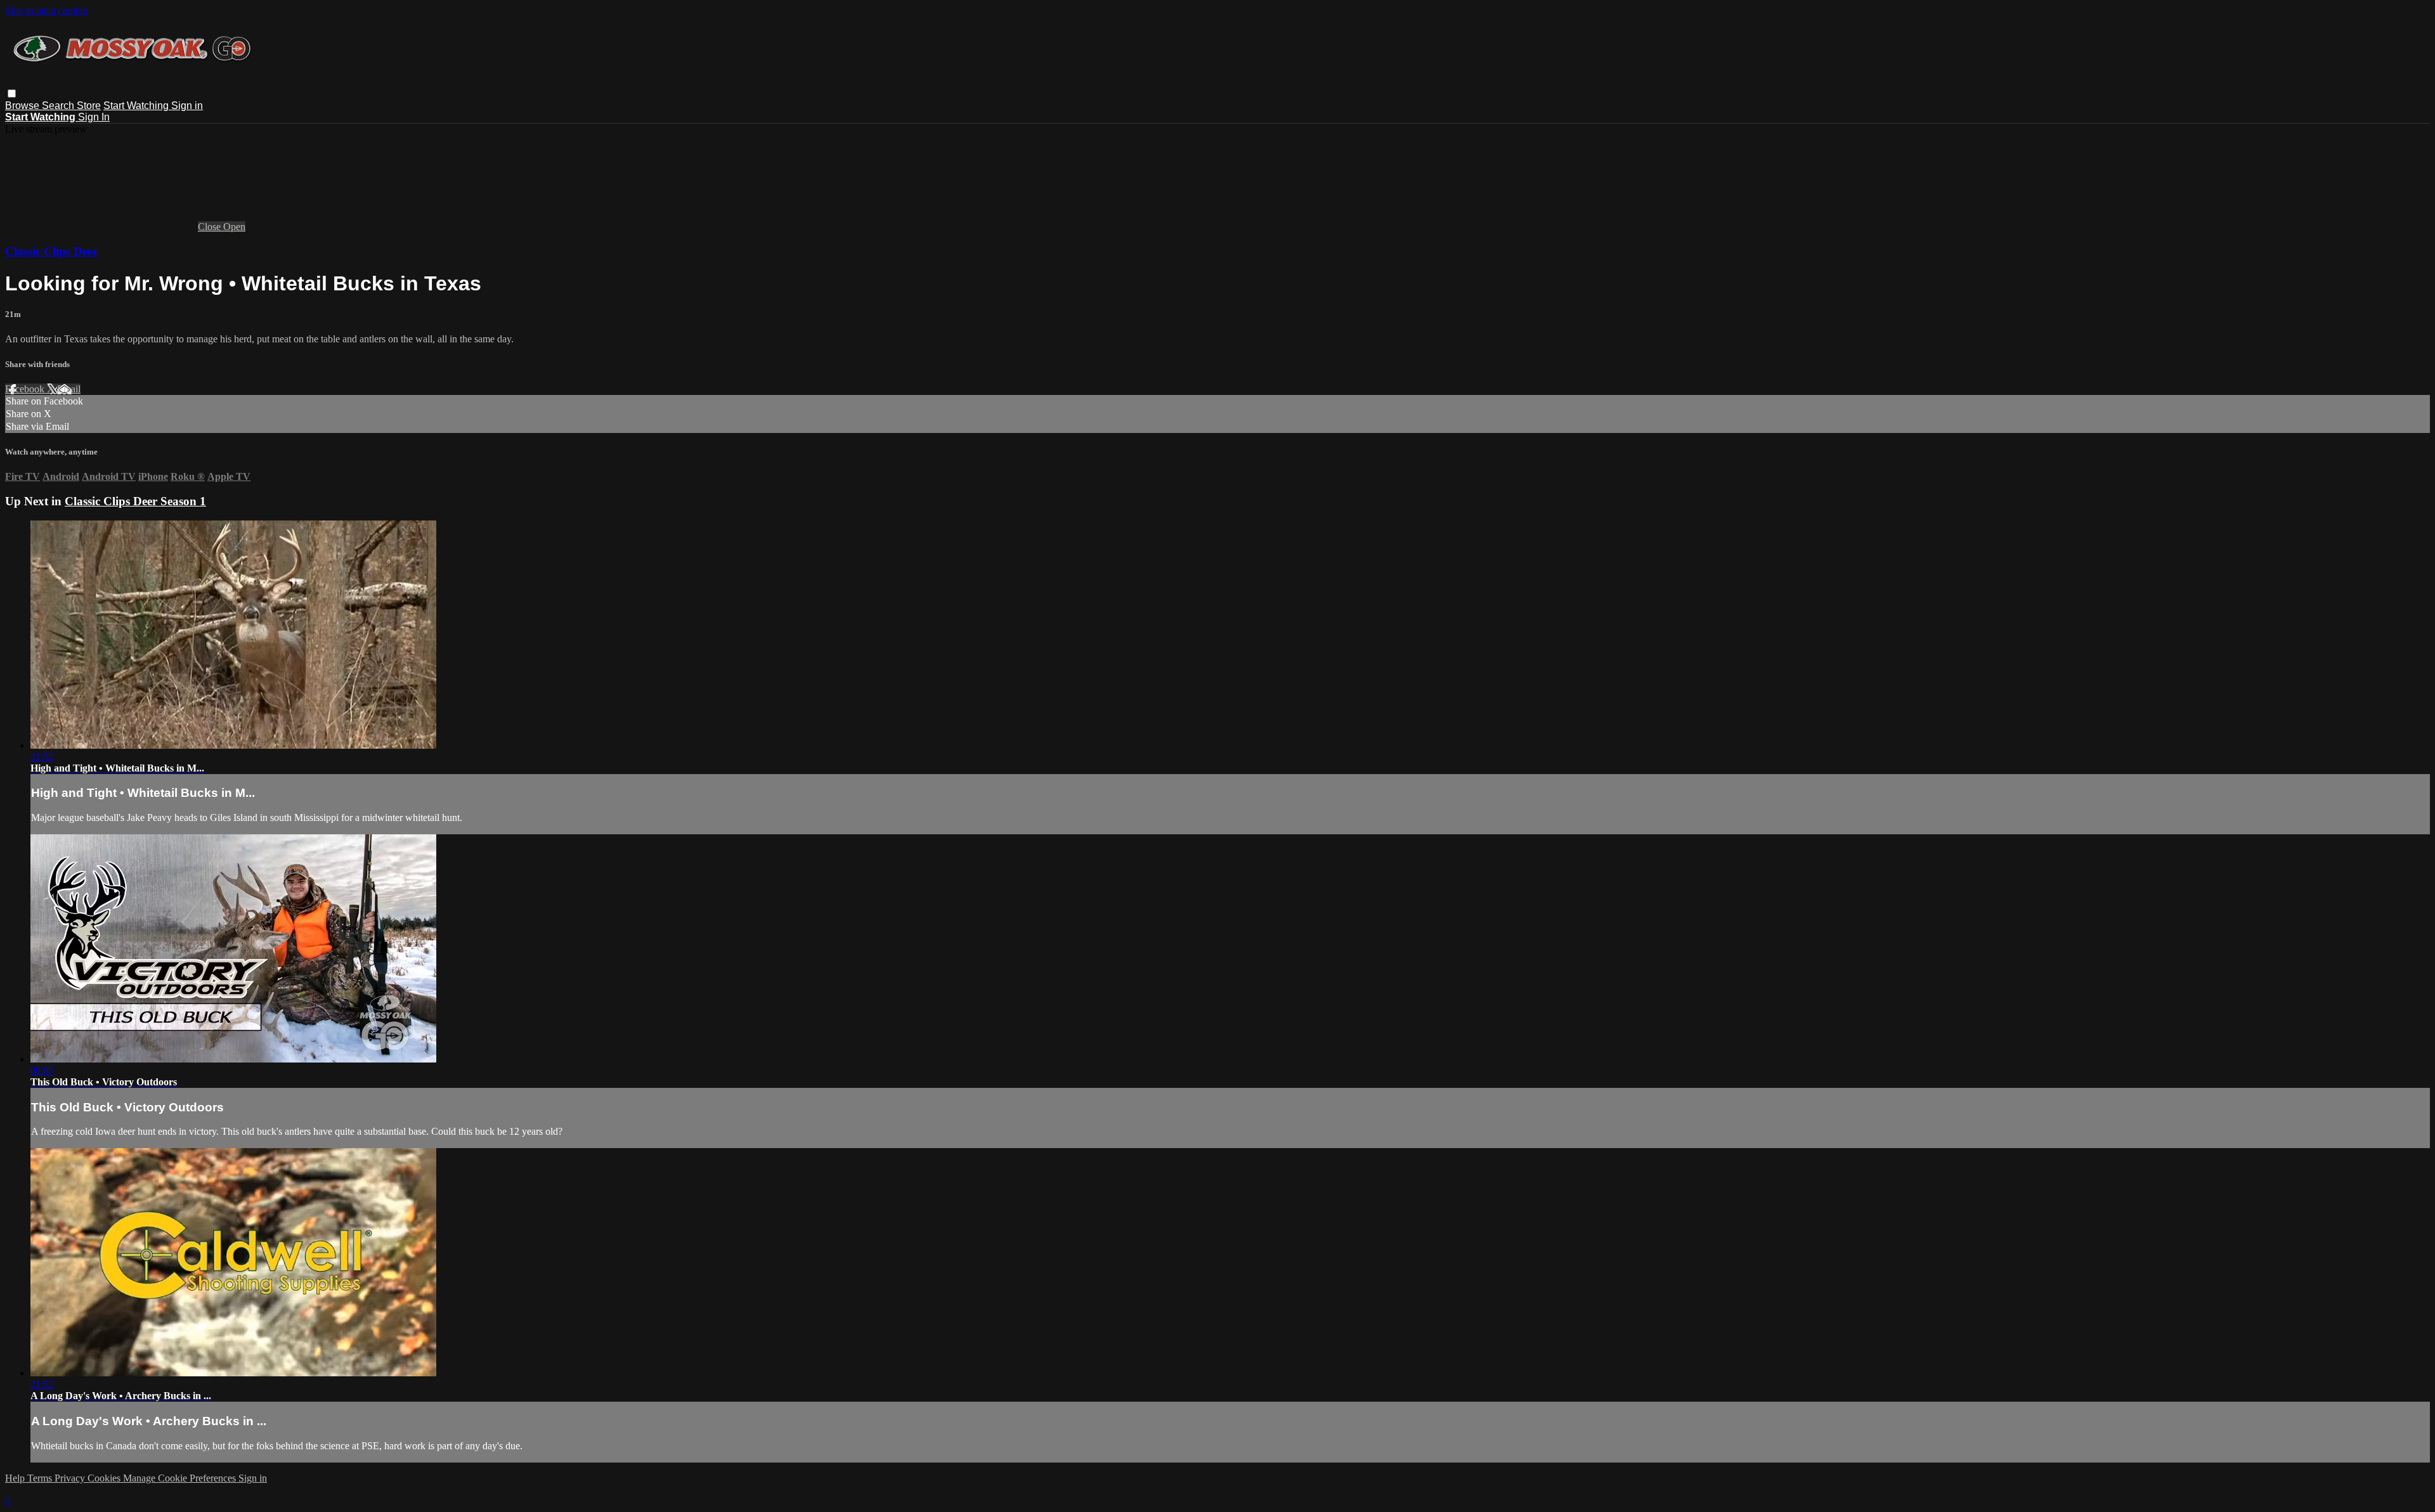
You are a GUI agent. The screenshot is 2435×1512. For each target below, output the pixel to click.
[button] (12, 94)
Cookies (105, 1478)
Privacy (71, 1478)
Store (89, 106)
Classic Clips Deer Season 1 (135, 501)
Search (59, 106)
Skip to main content (46, 10)
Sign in (187, 106)
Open (234, 227)
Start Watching (137, 106)
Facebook (26, 389)
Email (69, 389)
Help (16, 1478)
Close (211, 227)
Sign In (94, 117)
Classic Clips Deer (51, 251)
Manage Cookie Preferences (181, 1478)
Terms (41, 1478)
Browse (23, 106)
